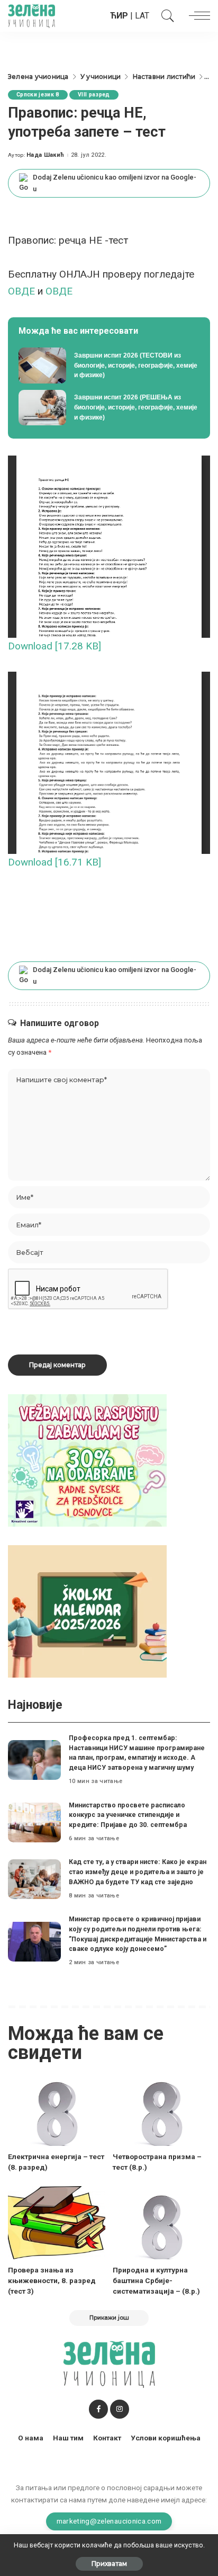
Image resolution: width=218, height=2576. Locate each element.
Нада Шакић (45, 155)
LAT (142, 16)
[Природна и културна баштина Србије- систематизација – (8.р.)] (161, 2223)
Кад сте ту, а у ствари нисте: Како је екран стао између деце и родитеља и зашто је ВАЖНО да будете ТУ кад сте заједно (138, 1871)
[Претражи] (165, 16)
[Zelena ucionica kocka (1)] (87, 1460)
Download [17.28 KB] (54, 646)
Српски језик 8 (38, 95)
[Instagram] (120, 2409)
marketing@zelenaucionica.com (109, 2521)
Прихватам (109, 2564)
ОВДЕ (23, 291)
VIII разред (94, 95)
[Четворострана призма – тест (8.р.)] (161, 2109)
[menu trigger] (197, 16)
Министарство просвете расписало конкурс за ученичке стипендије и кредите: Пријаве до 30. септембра (128, 1815)
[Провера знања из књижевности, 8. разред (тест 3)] (57, 2223)
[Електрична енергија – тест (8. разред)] (57, 2109)
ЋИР (119, 16)
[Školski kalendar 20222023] (87, 1611)
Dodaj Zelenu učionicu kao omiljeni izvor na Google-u (115, 183)
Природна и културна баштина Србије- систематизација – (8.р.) (156, 2281)
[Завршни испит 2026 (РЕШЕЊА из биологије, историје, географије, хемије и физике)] (109, 408)
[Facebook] (98, 2409)
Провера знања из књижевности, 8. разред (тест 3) (52, 2281)
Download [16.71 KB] (54, 862)
